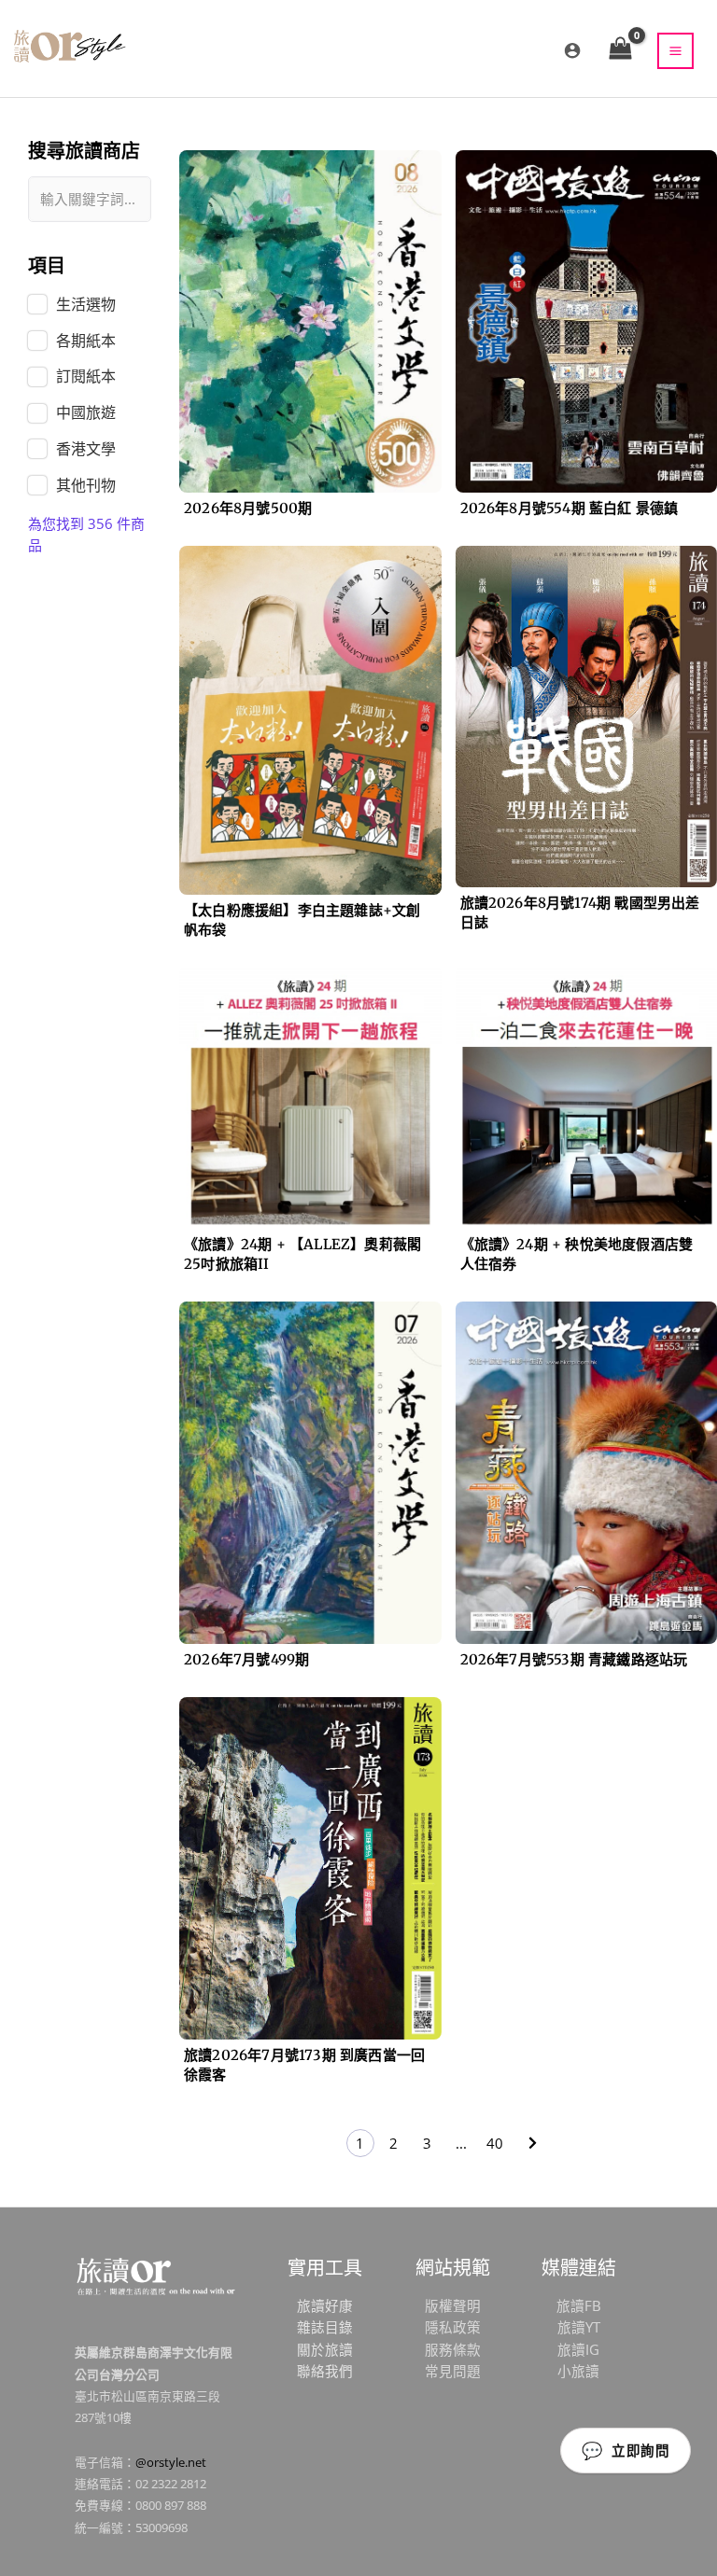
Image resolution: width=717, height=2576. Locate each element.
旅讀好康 (325, 2305)
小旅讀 (578, 2371)
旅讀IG (578, 2349)
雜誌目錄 (325, 2327)
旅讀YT (579, 2327)
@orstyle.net (171, 2462)
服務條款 (453, 2349)
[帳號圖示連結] (572, 50)
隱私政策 (453, 2327)
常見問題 (453, 2371)
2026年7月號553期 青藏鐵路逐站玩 (574, 1659)
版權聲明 (453, 2305)
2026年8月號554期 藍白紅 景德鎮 (569, 508)
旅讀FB (579, 2305)
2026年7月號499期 (246, 1659)
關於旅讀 (325, 2349)
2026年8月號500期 (248, 508)
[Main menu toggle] (675, 51)
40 (495, 2143)
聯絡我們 (325, 2371)
